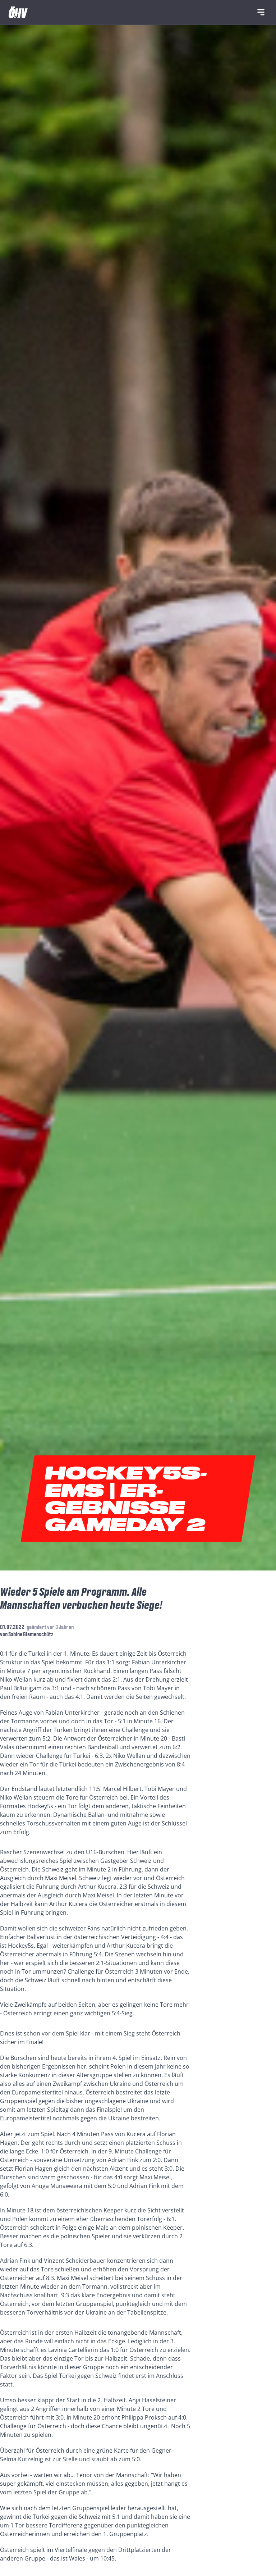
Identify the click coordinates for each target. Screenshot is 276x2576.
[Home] (18, 12)
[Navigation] (261, 12)
